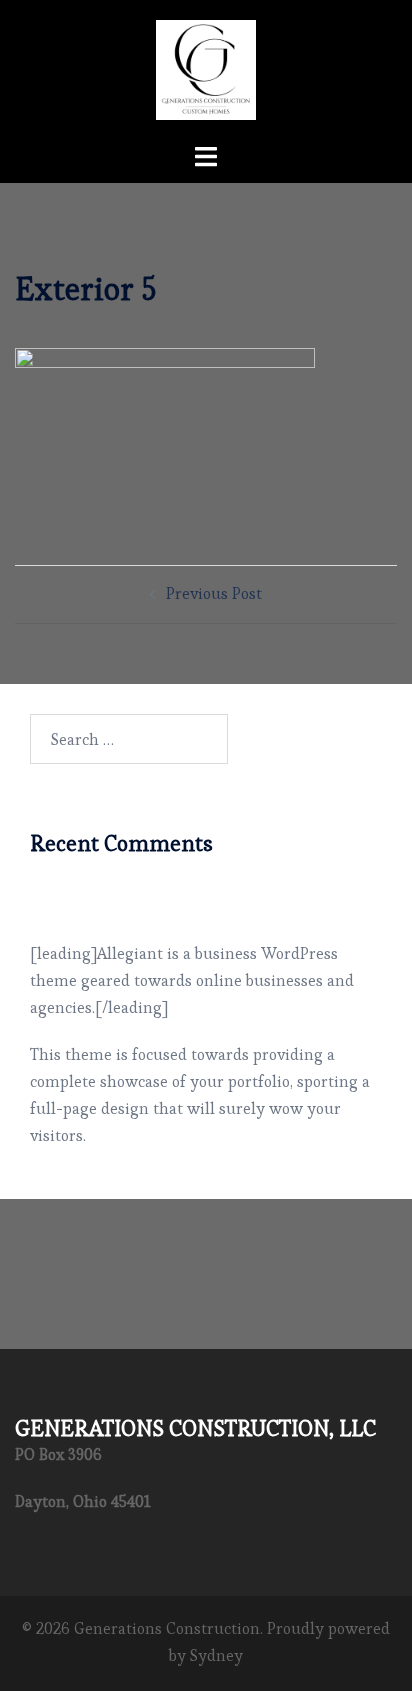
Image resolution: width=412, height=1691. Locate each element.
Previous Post (214, 593)
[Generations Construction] (206, 65)
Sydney (216, 1655)
